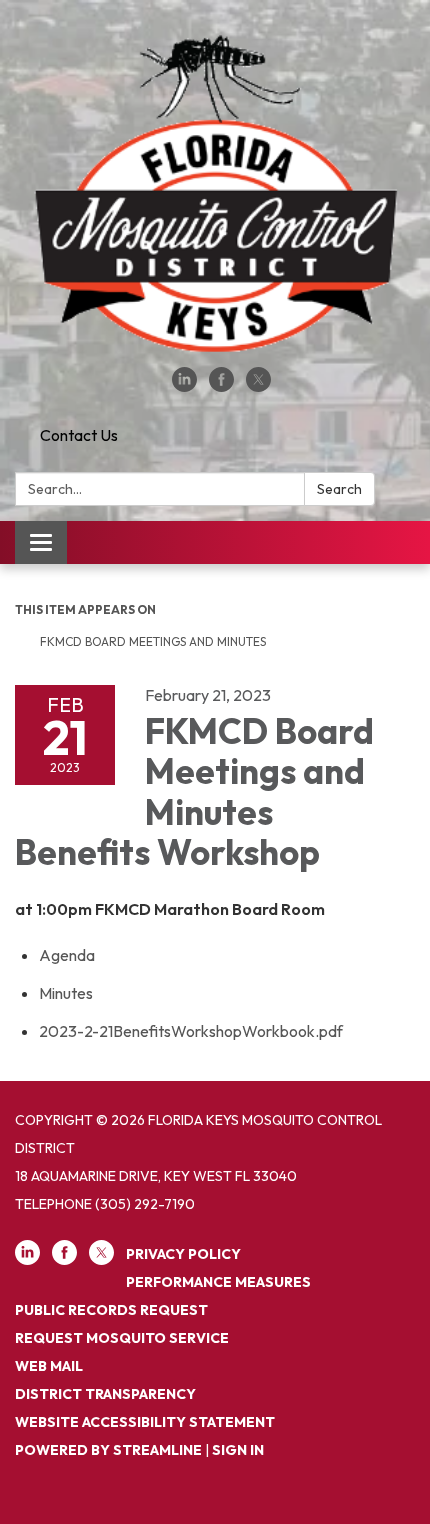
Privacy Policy (183, 1254)
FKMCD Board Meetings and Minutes (154, 641)
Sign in (238, 1450)
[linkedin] (184, 386)
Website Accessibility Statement (145, 1422)
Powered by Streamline (108, 1450)
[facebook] (221, 386)
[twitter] (258, 386)
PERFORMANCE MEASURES (218, 1282)
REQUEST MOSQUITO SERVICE (122, 1338)
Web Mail (49, 1366)
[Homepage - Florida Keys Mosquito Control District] (215, 193)
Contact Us (79, 435)
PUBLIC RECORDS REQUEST (111, 1310)
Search (339, 489)
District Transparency (105, 1394)
